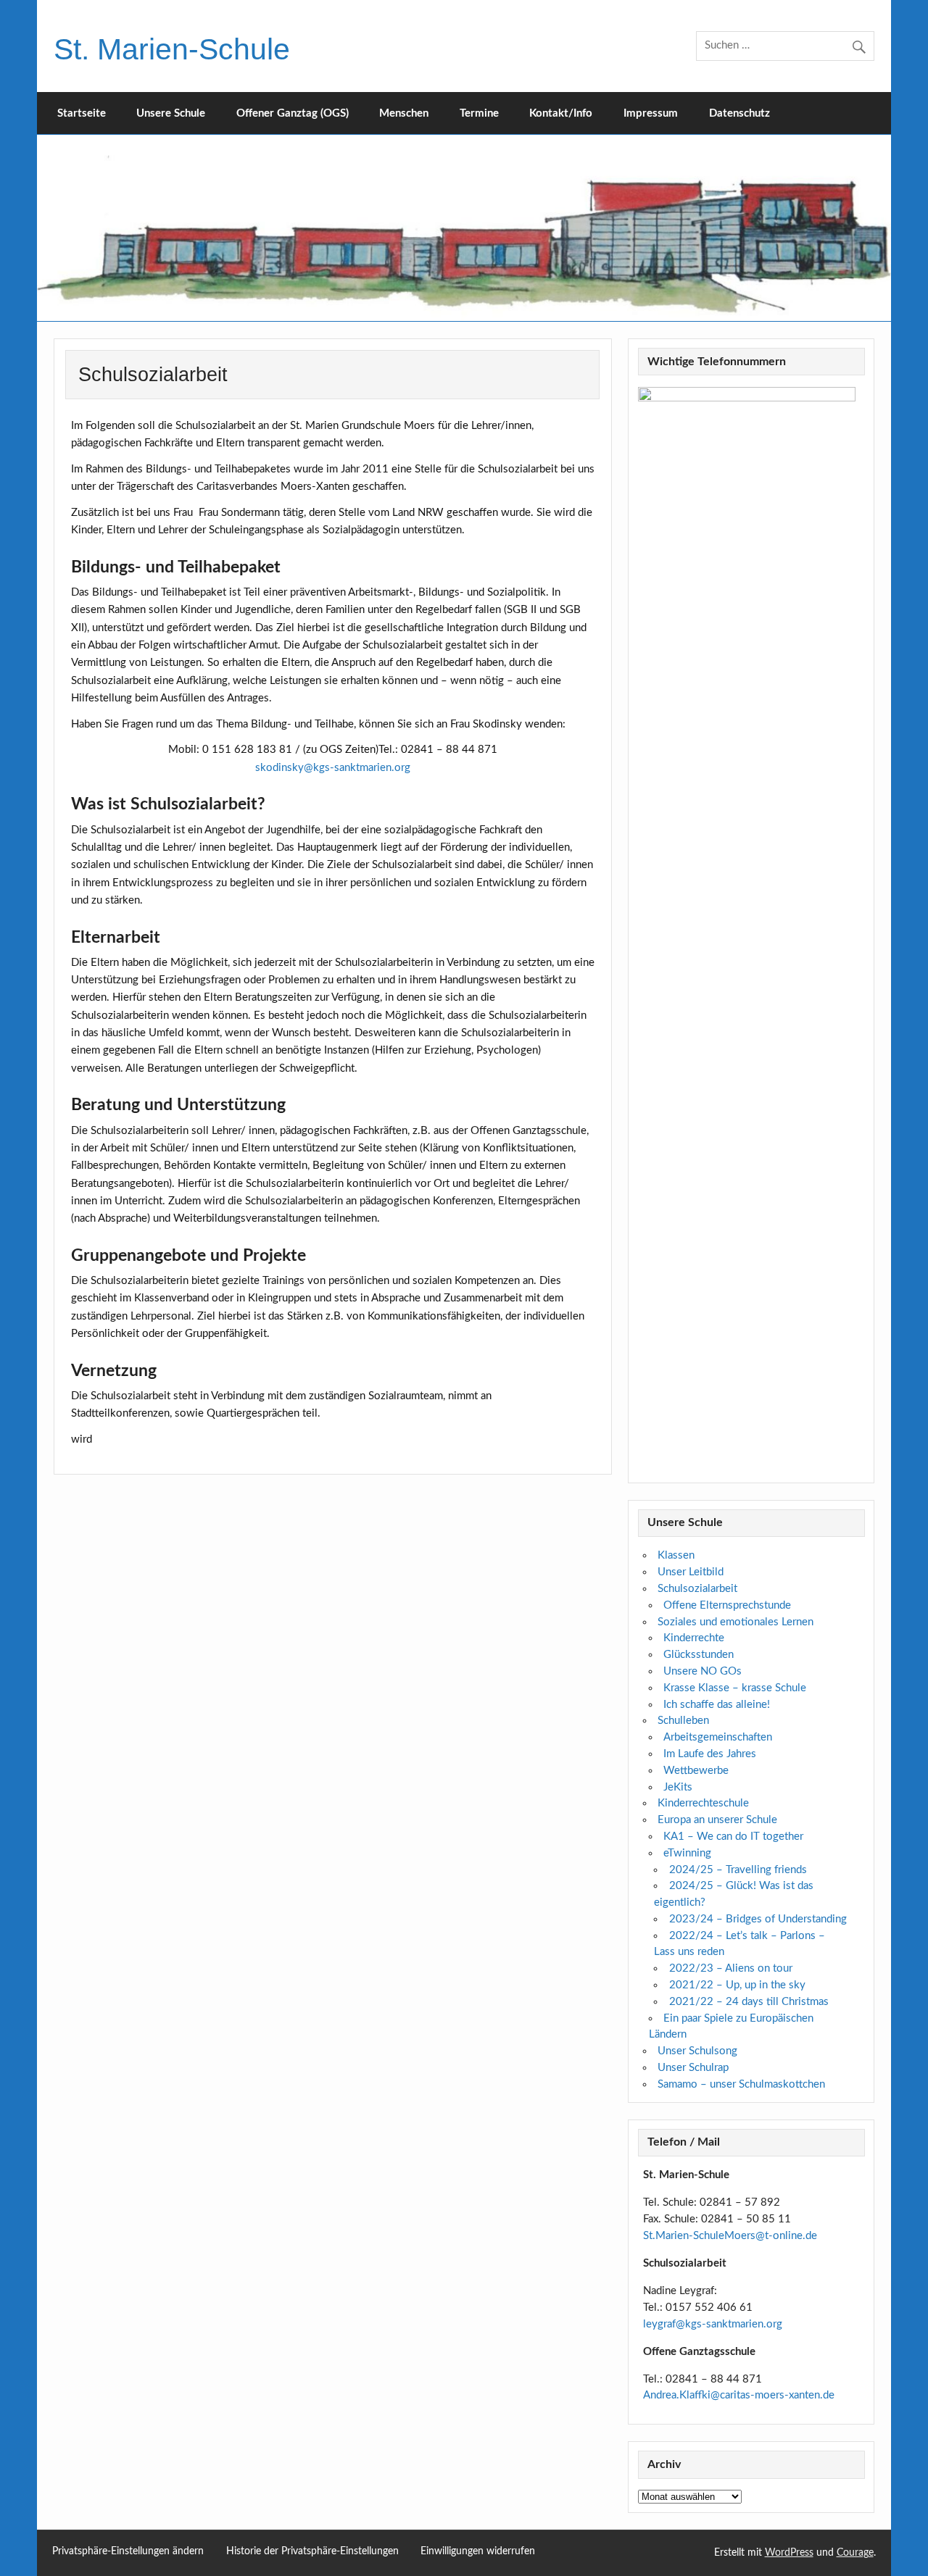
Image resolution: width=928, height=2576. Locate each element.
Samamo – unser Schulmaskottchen (741, 2084)
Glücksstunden (699, 1655)
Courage (855, 2553)
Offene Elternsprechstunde (727, 1605)
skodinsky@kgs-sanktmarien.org (333, 768)
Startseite (82, 113)
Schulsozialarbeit (697, 1589)
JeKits (678, 1787)
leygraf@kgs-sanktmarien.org (713, 2324)
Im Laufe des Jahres (710, 1754)
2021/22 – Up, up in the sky (737, 1985)
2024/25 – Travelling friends (738, 1870)
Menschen (404, 113)
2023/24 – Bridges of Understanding (758, 1919)
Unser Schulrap (693, 2068)
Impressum (651, 113)
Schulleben (683, 1721)
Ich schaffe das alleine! (717, 1705)
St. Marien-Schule (172, 49)
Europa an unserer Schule (717, 1820)
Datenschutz (739, 113)
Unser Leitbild (691, 1572)
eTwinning (687, 1853)
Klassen (676, 1555)
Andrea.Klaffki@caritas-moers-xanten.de (739, 2395)
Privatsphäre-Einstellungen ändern (128, 2552)
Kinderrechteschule (703, 1803)
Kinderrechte (694, 1638)
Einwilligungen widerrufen (478, 2552)
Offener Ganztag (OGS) (293, 113)
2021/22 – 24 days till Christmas (749, 2002)
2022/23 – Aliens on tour (731, 1968)
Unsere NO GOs (703, 1671)
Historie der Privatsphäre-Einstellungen (312, 2552)
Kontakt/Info (561, 113)
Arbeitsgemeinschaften (718, 1737)
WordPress (789, 2553)
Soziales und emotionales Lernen (736, 1622)
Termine (479, 113)
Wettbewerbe (696, 1771)
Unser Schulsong (697, 2051)
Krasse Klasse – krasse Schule (735, 1688)
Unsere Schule (171, 113)
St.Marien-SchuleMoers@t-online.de (730, 2236)
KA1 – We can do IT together (733, 1837)
